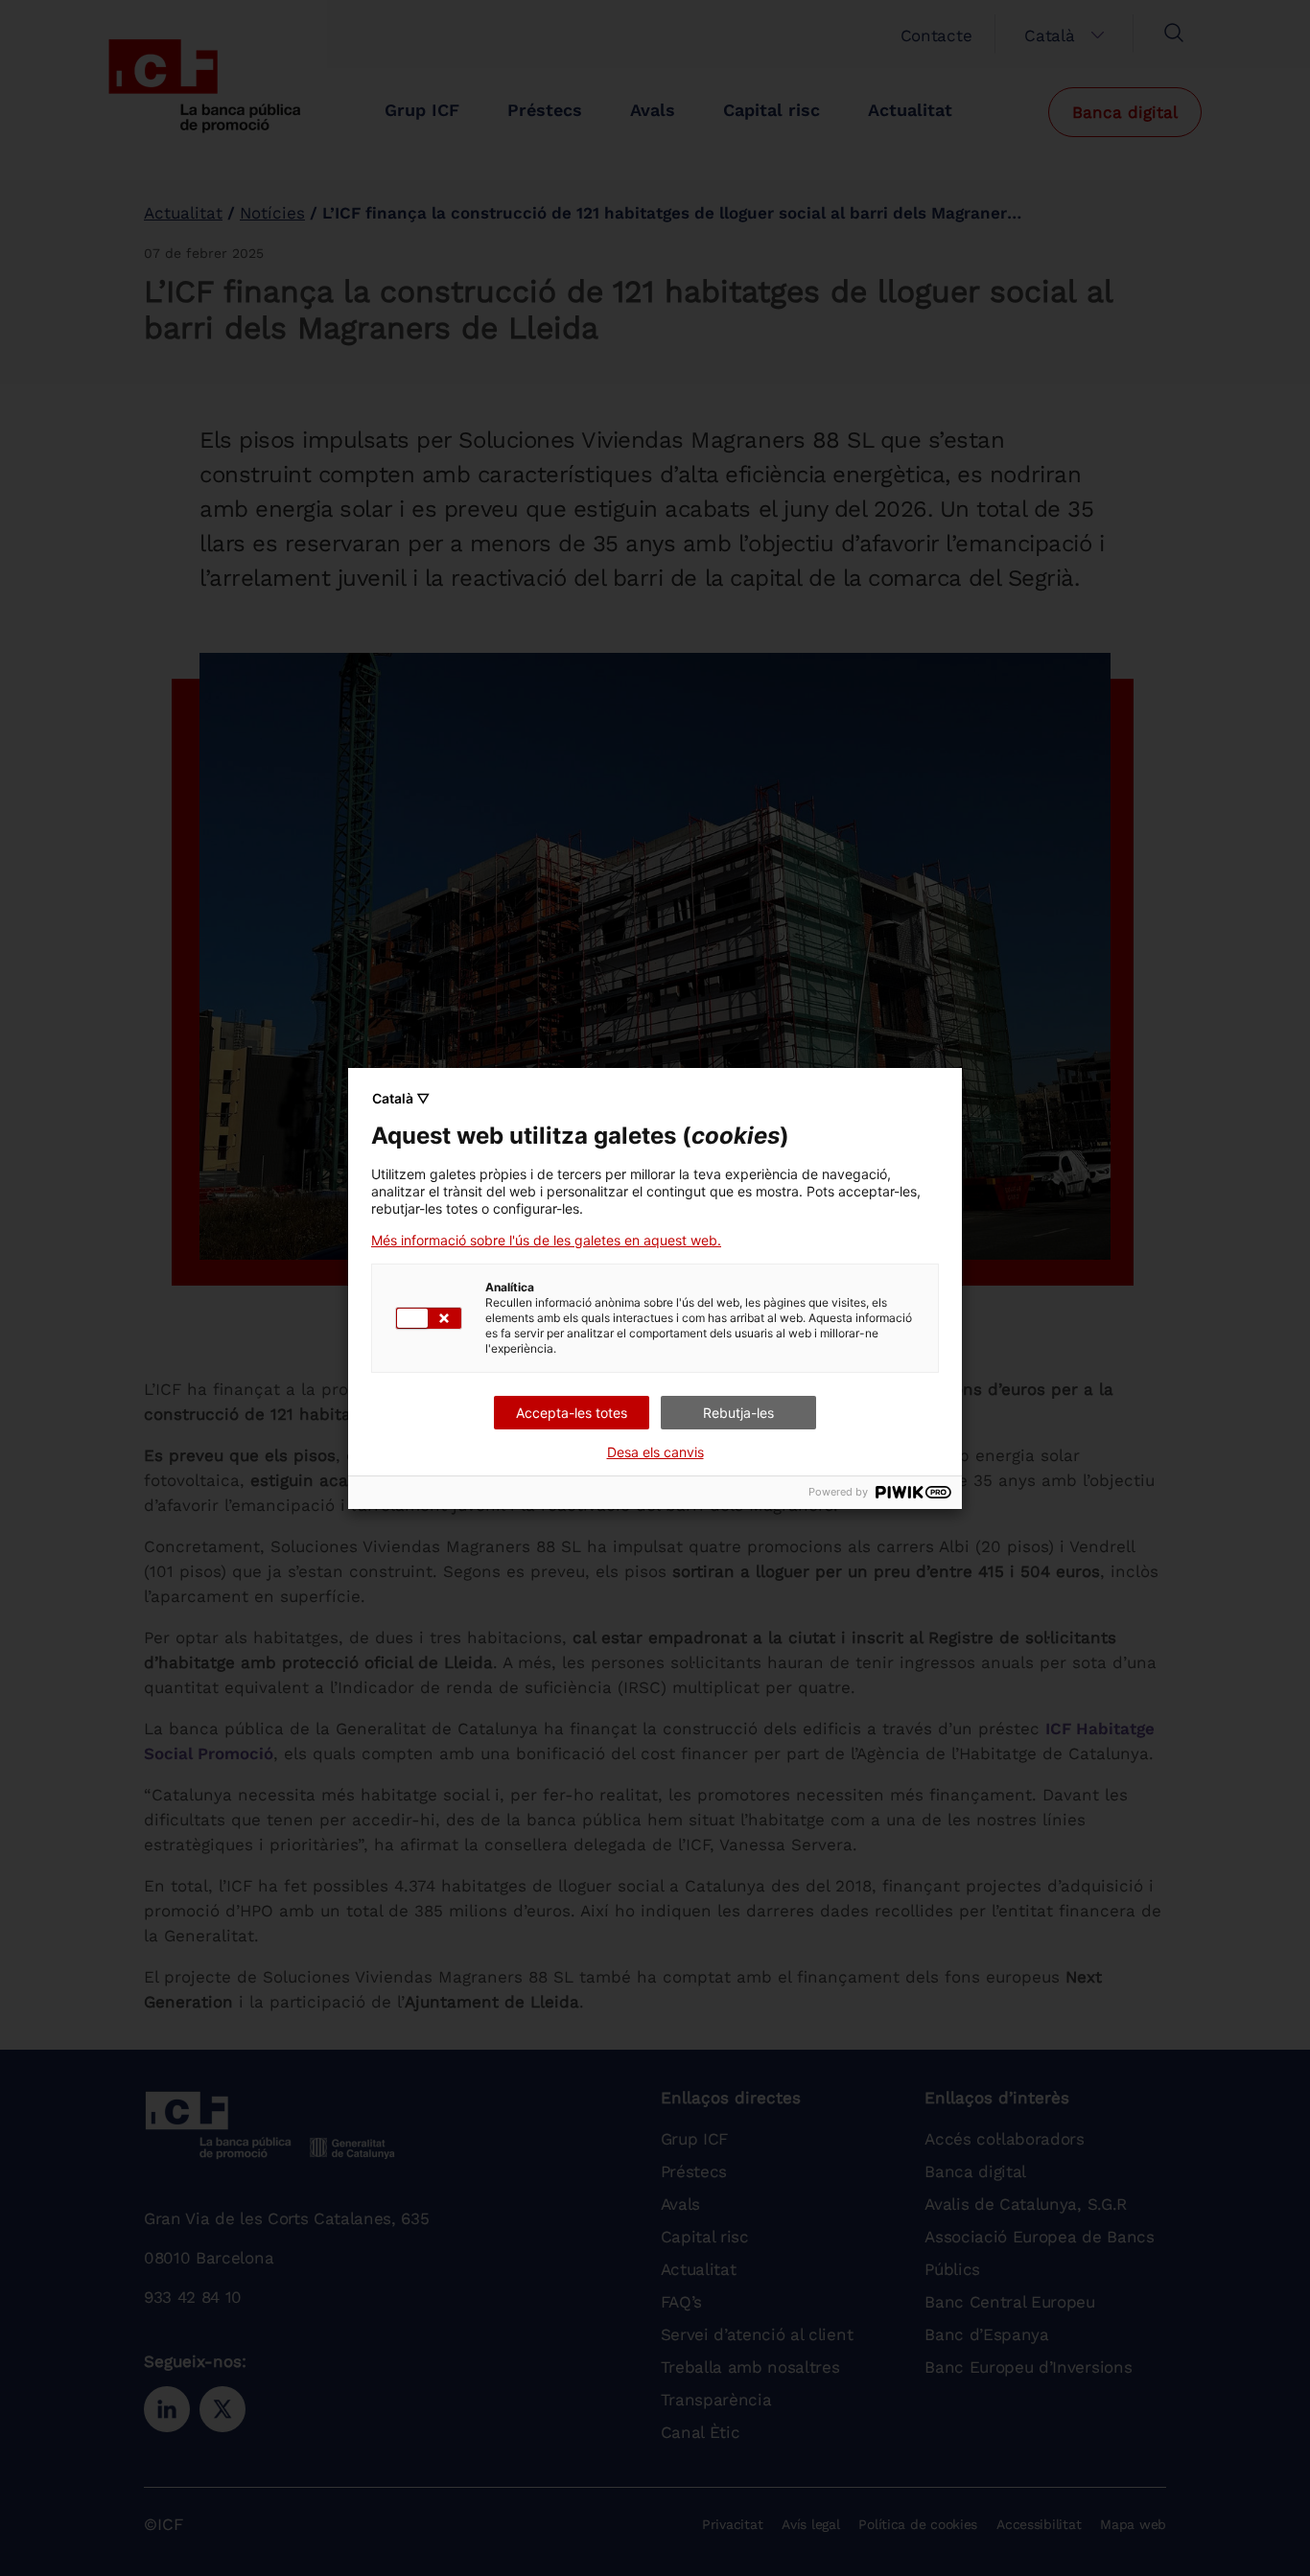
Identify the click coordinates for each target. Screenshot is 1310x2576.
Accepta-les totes (572, 1413)
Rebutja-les (738, 1413)
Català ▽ (401, 1098)
